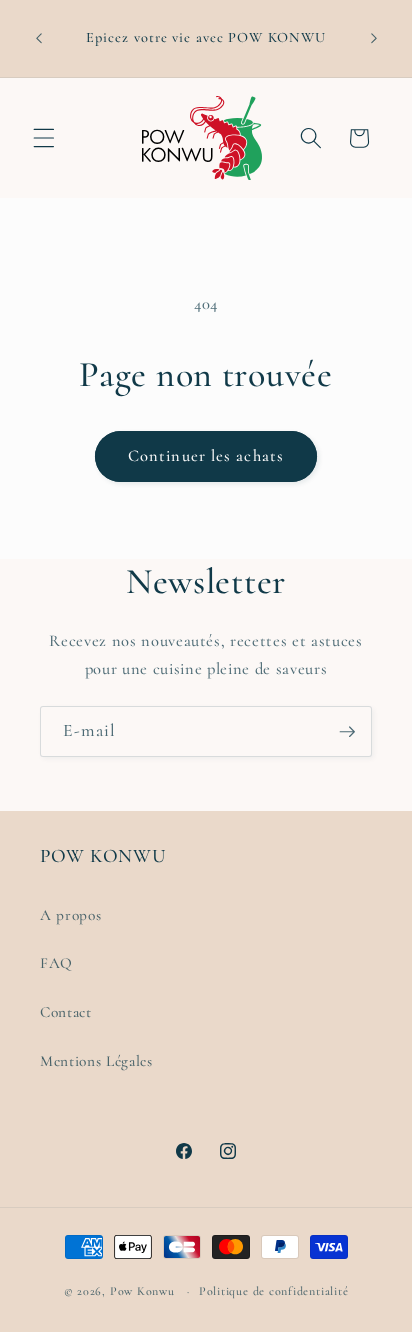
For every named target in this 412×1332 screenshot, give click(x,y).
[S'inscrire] (347, 732)
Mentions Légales (96, 1061)
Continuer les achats (206, 456)
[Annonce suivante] (374, 39)
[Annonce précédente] (39, 39)
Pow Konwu (142, 1291)
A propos (70, 915)
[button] (44, 138)
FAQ (56, 963)
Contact (66, 1012)
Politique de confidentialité (274, 1291)
